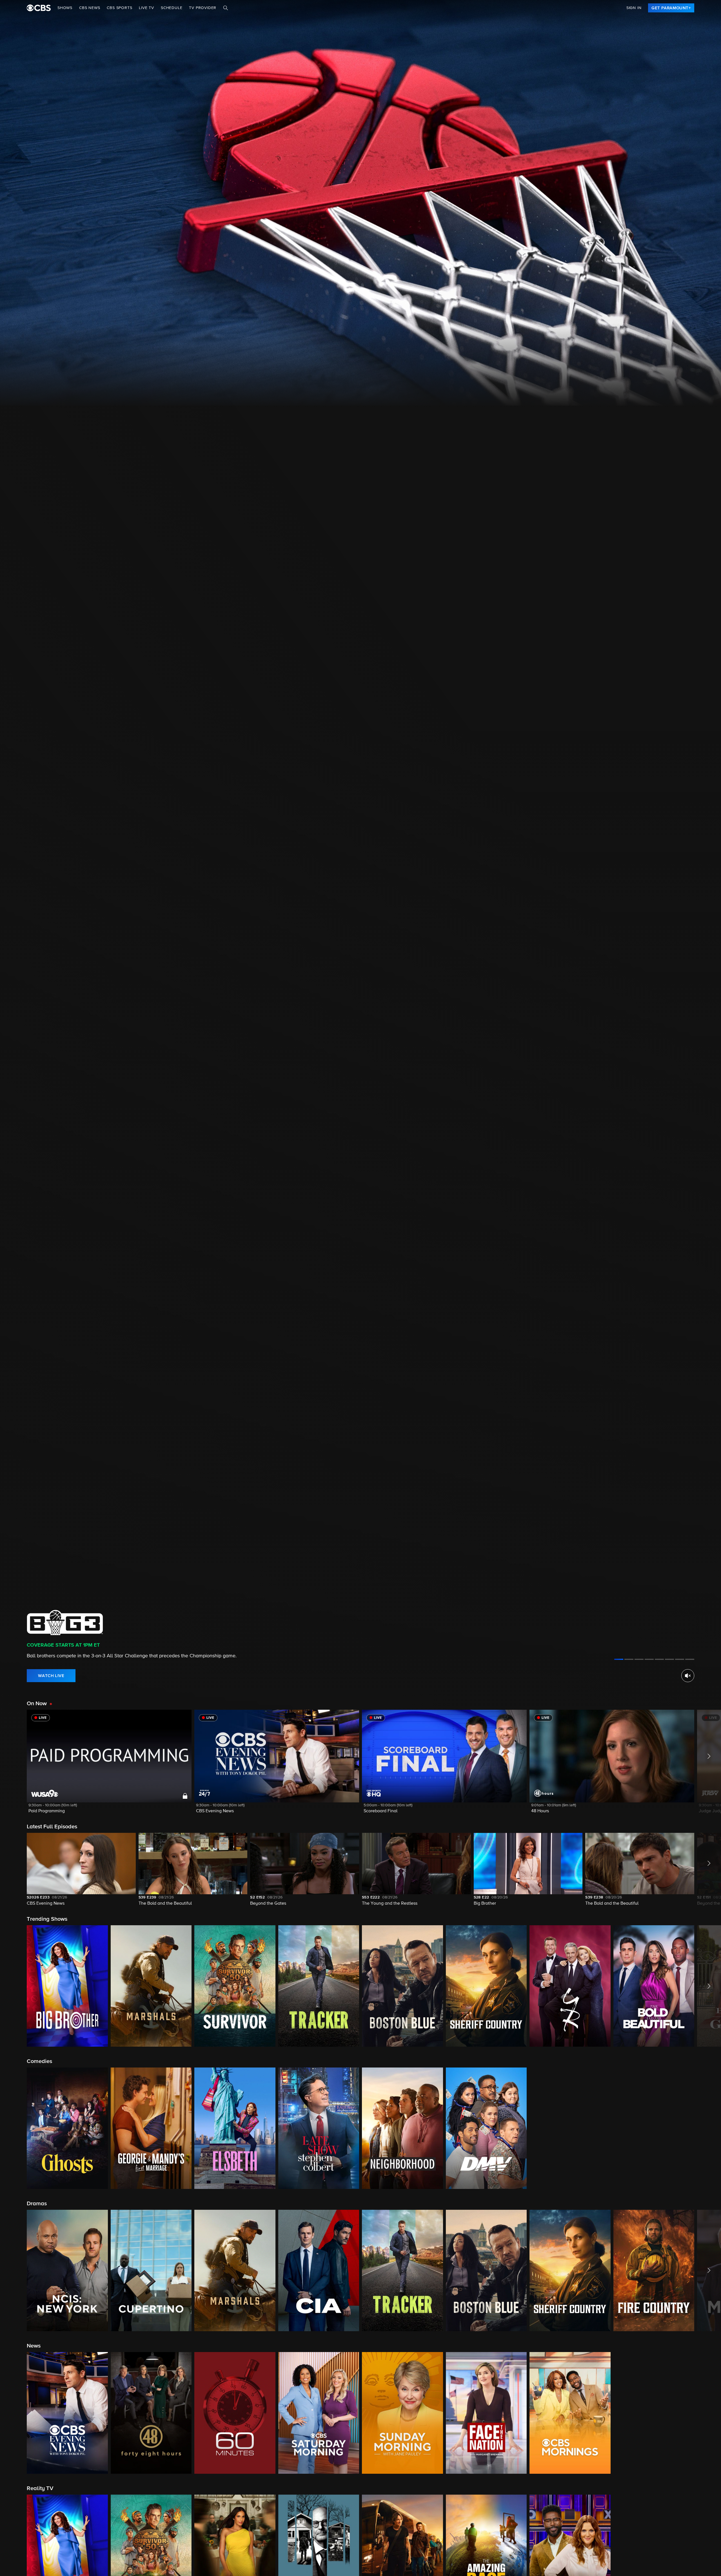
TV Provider (203, 8)
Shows (65, 8)
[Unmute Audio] (688, 1676)
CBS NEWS (90, 8)
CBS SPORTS (119, 8)
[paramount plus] (39, 8)
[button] (109, 1765)
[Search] (226, 8)
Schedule (172, 8)
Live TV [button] (146, 8)
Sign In (634, 8)
